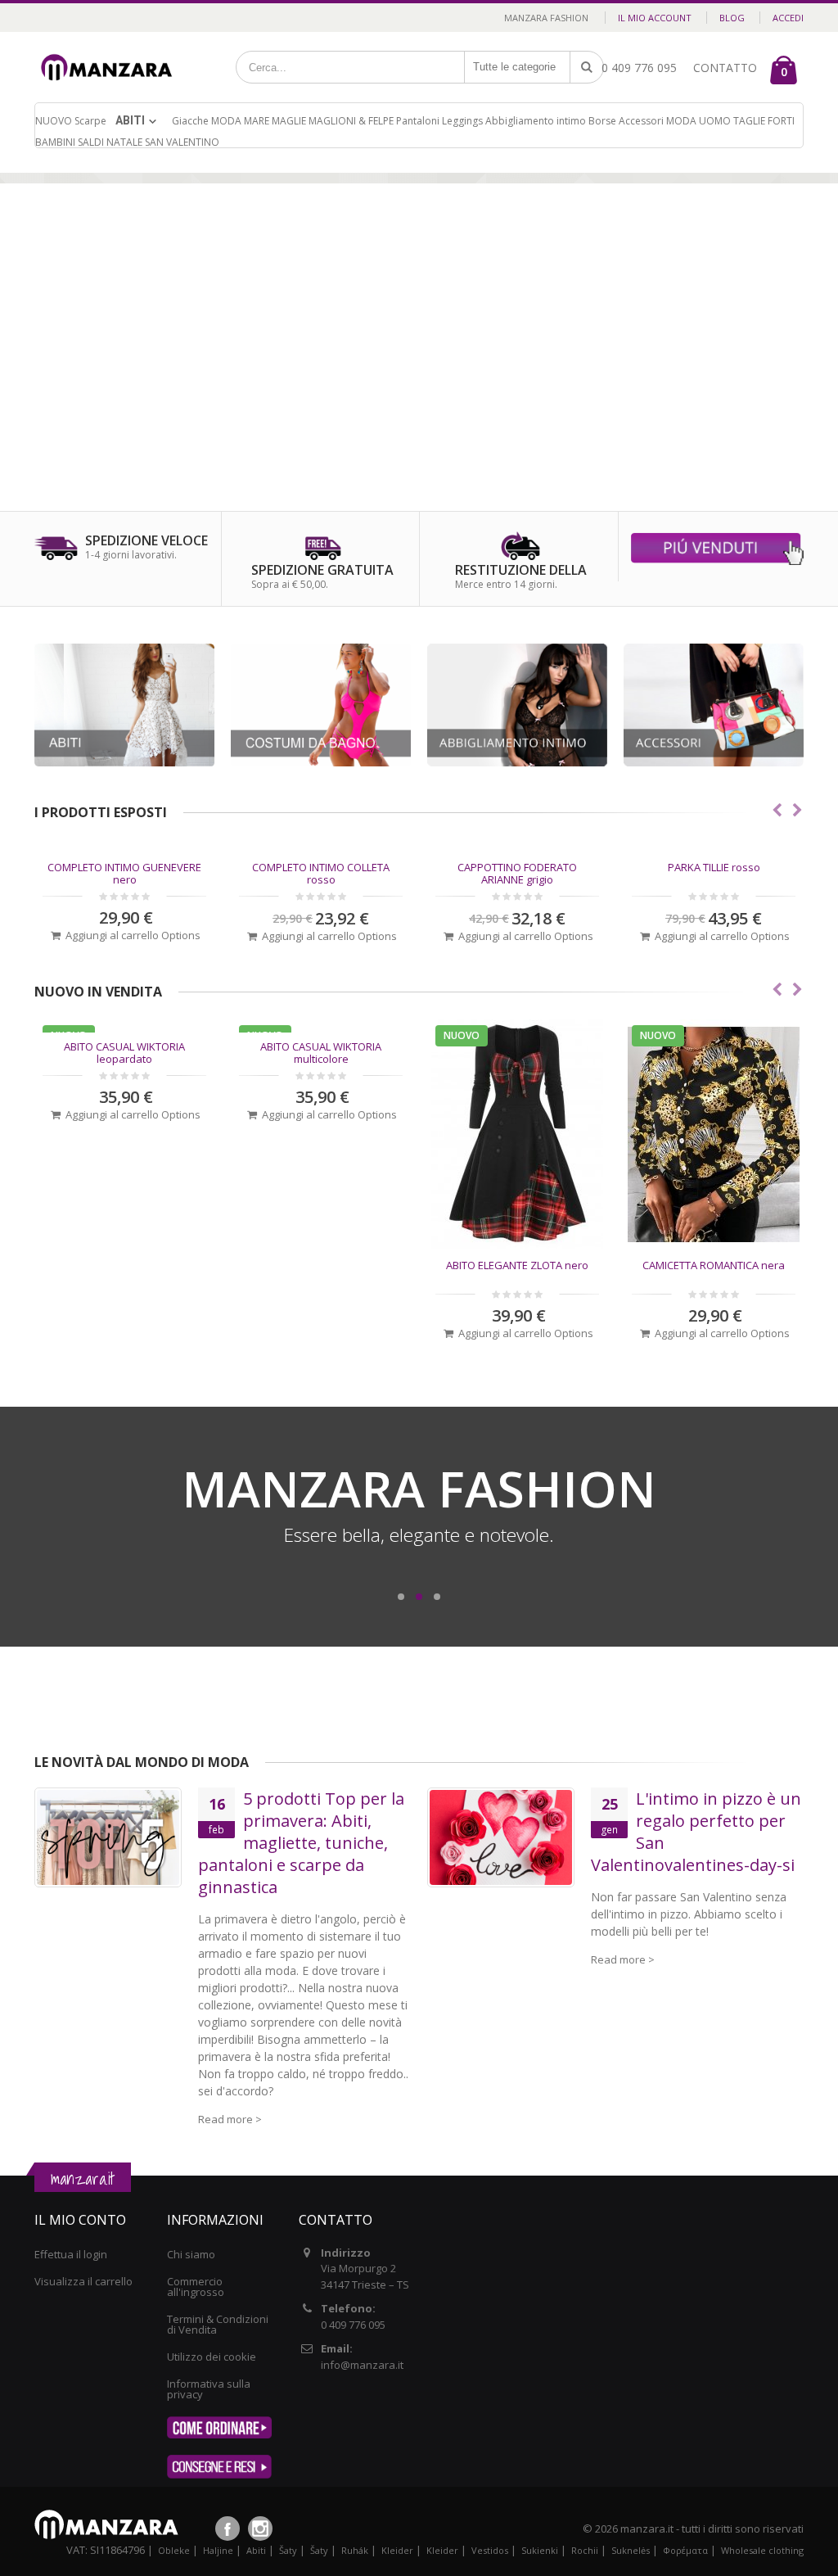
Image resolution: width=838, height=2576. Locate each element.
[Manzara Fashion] (111, 51)
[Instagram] (260, 2529)
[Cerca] (587, 67)
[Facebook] (228, 2529)
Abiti (130, 120)
